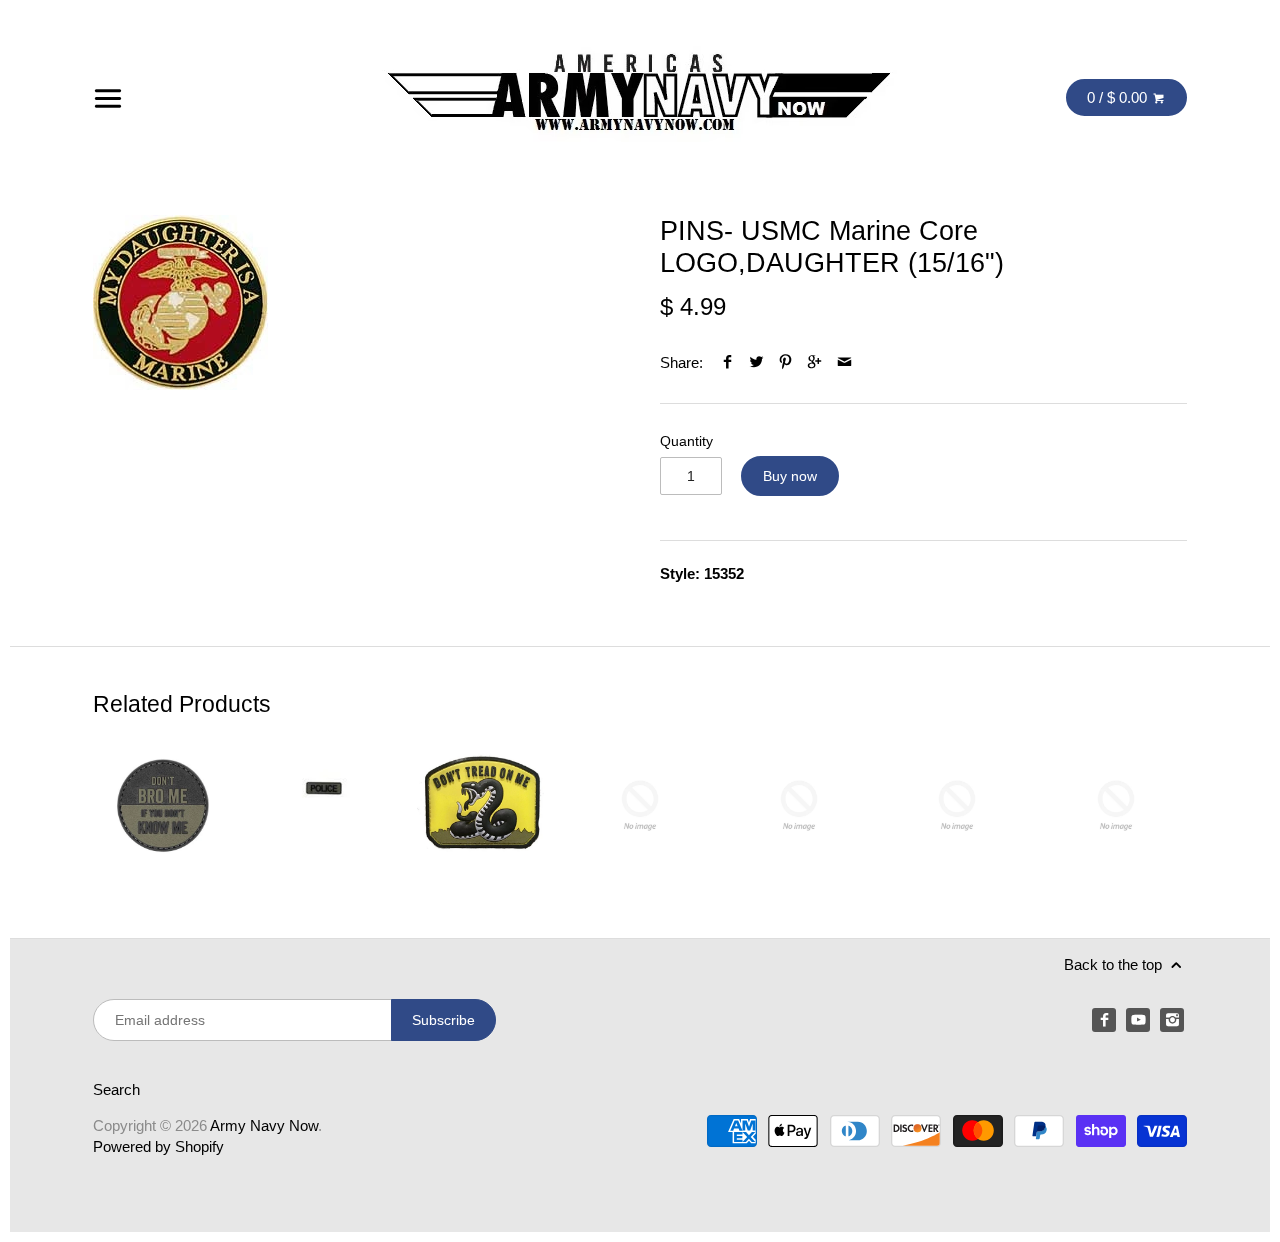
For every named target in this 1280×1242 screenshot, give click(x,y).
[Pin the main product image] (785, 362)
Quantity (686, 441)
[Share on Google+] (814, 362)
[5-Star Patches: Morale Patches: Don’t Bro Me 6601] (164, 805)
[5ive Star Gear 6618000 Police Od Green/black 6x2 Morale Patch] (323, 805)
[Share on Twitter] (756, 362)
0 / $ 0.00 (1119, 97)
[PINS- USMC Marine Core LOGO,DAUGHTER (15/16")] (180, 302)
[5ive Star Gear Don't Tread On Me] (481, 805)
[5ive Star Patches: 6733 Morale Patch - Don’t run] (1116, 805)
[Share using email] (844, 362)
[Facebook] (1104, 1020)
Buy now (790, 476)
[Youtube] (1138, 1020)
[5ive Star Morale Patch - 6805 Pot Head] (640, 805)
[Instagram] (1172, 1020)
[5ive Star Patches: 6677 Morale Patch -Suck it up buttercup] (799, 805)
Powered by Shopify (158, 1146)
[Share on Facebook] (727, 362)
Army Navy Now (264, 1125)
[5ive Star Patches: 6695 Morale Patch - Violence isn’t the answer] (957, 805)
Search (116, 1089)
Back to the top (1115, 964)
